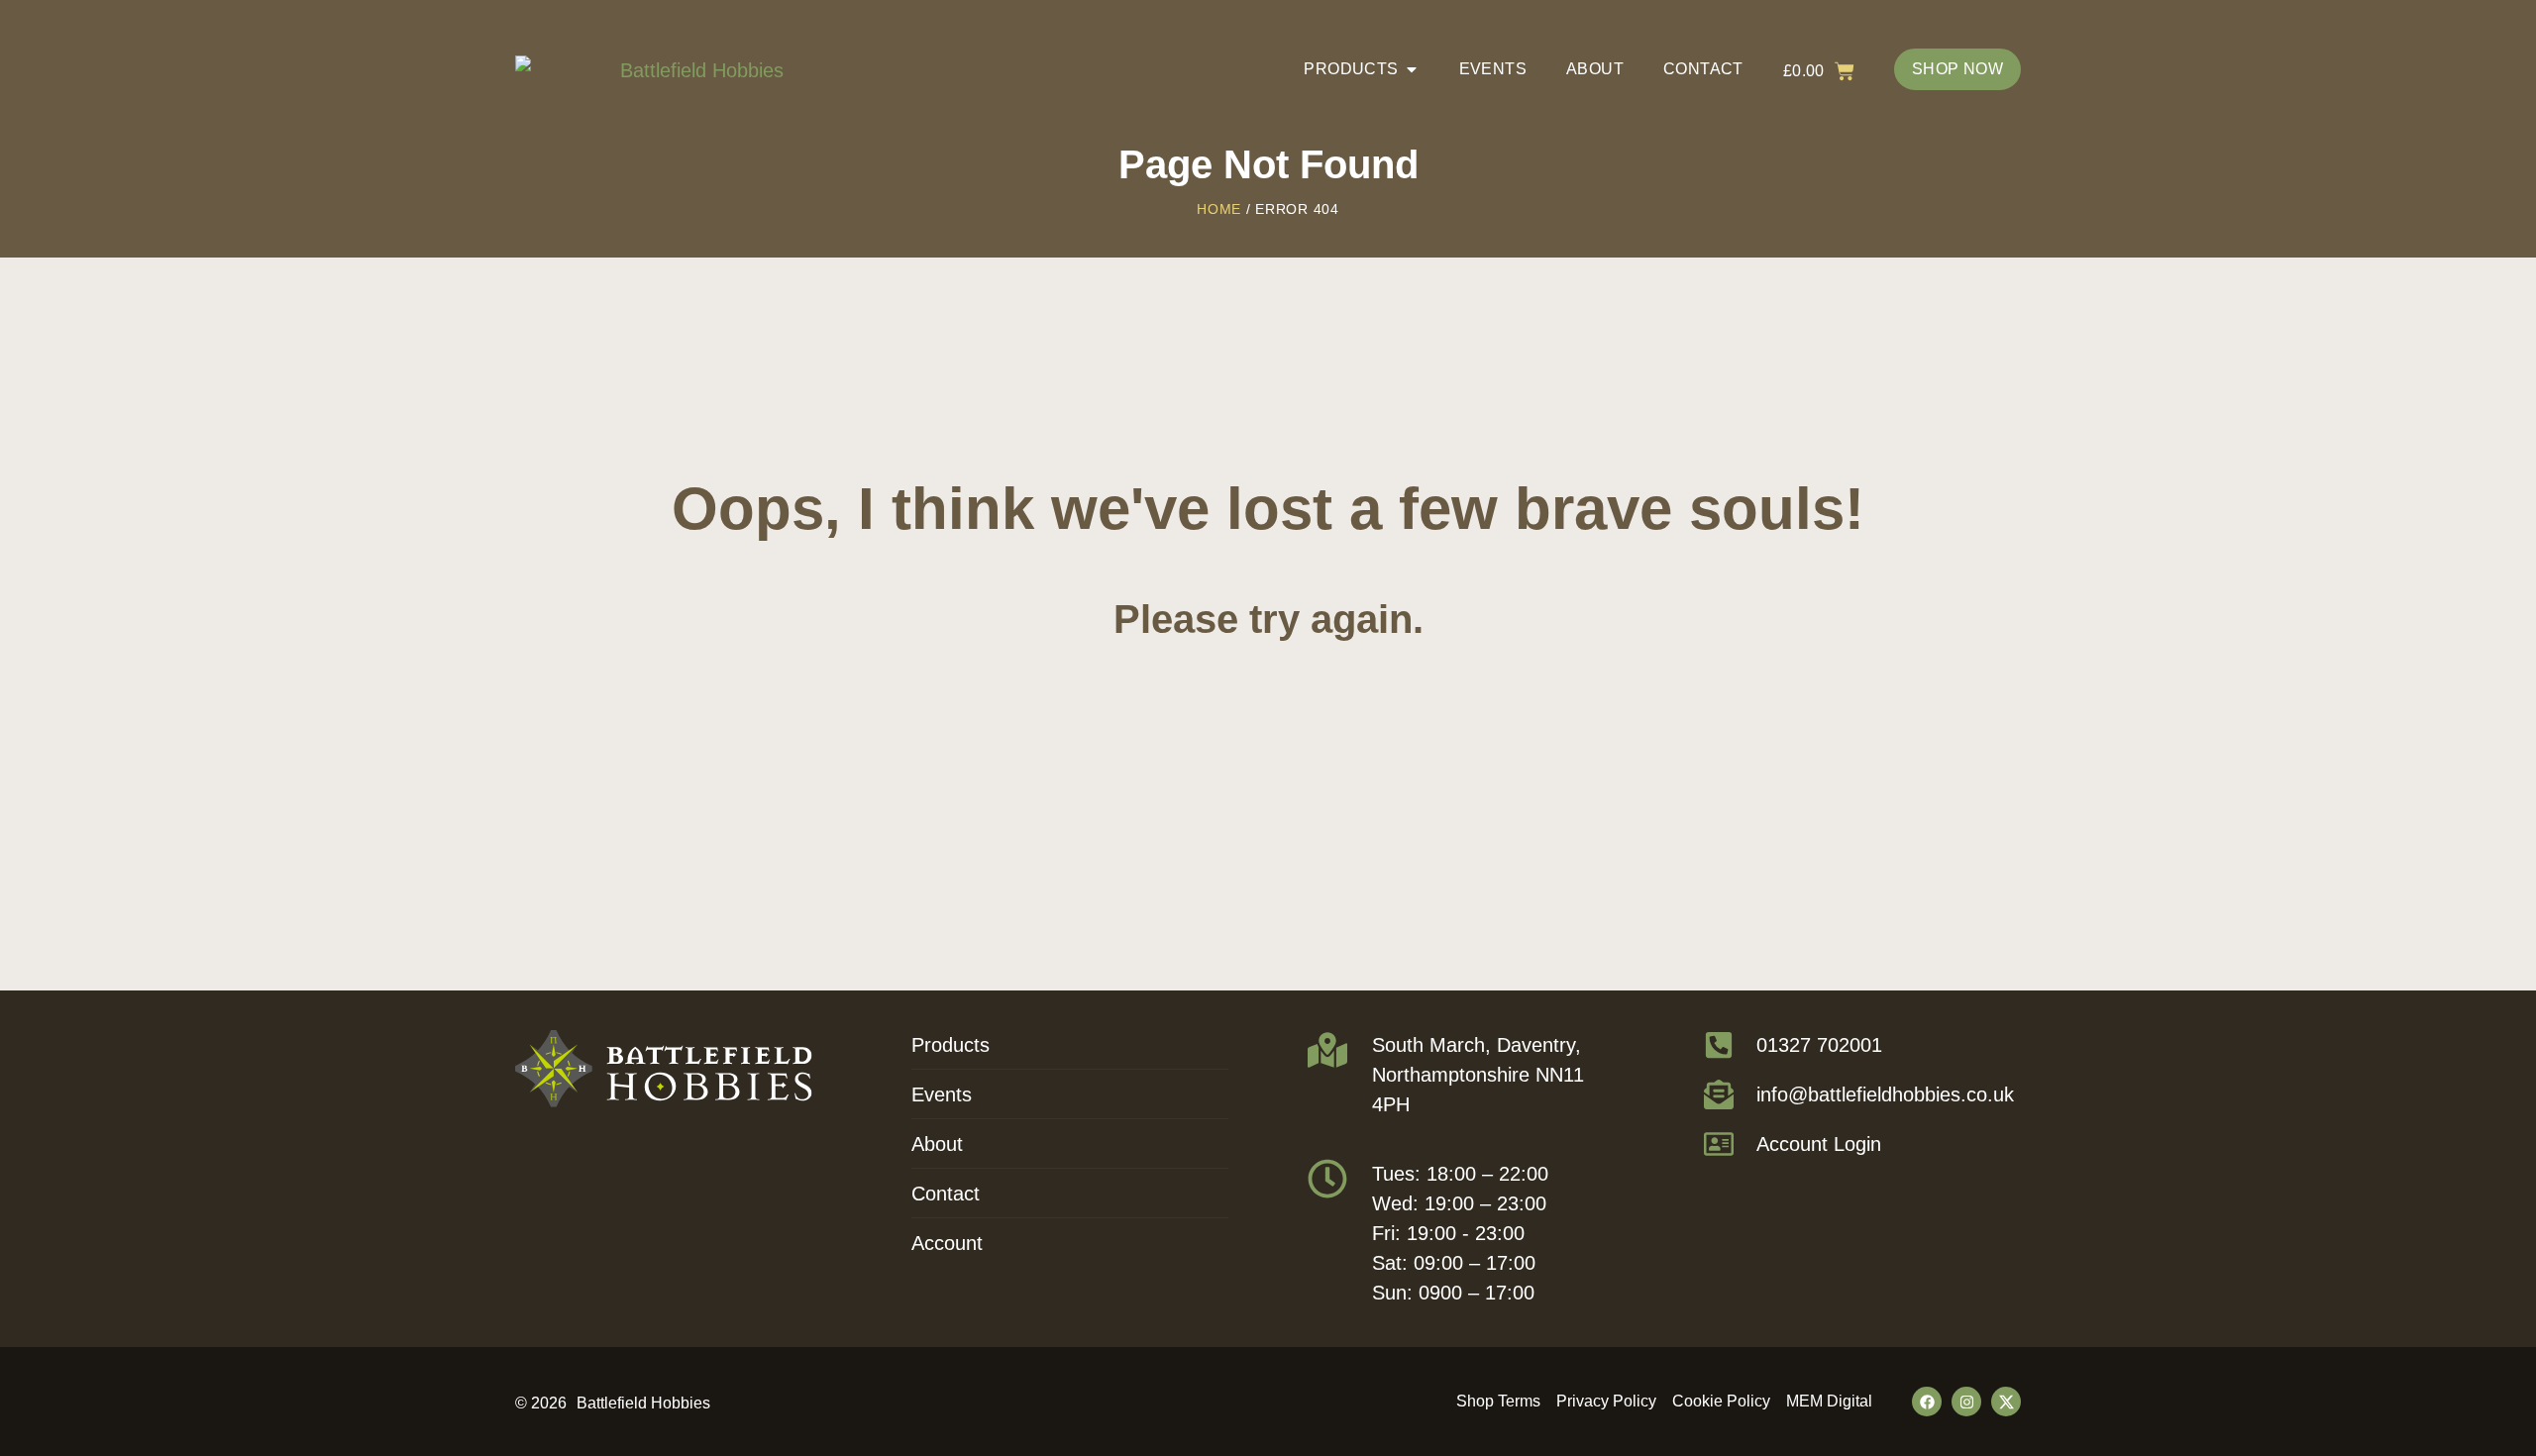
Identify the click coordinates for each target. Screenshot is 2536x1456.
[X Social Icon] (2006, 1402)
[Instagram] (1966, 1402)
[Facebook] (1927, 1402)
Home (1219, 209)
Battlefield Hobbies (643, 1403)
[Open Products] (1412, 69)
